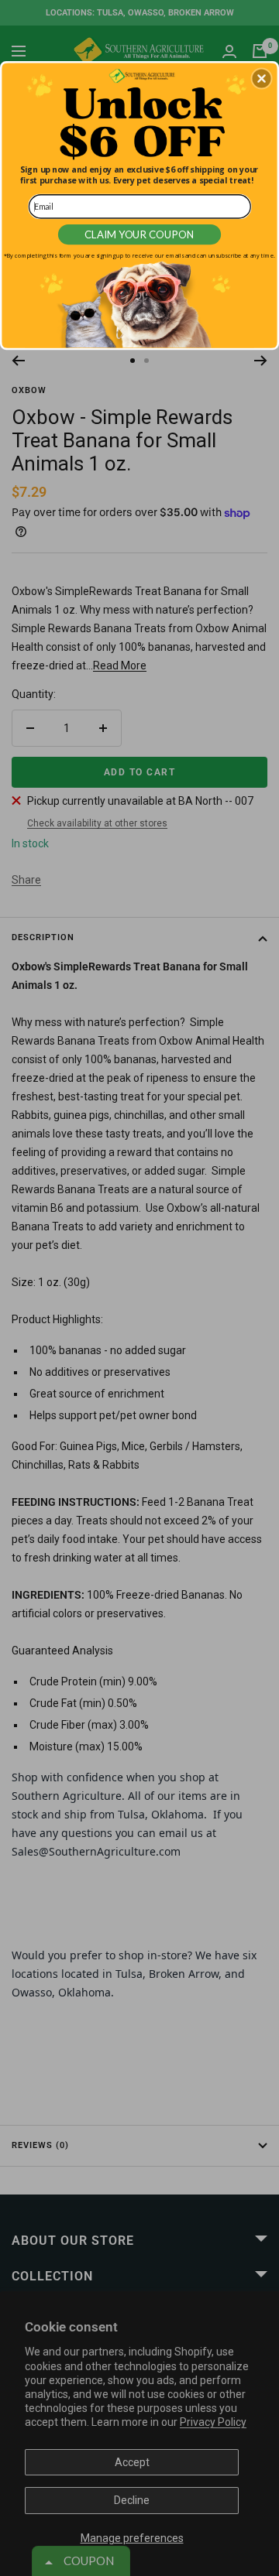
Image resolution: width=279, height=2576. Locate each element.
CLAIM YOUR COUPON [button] (140, 234)
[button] (261, 79)
